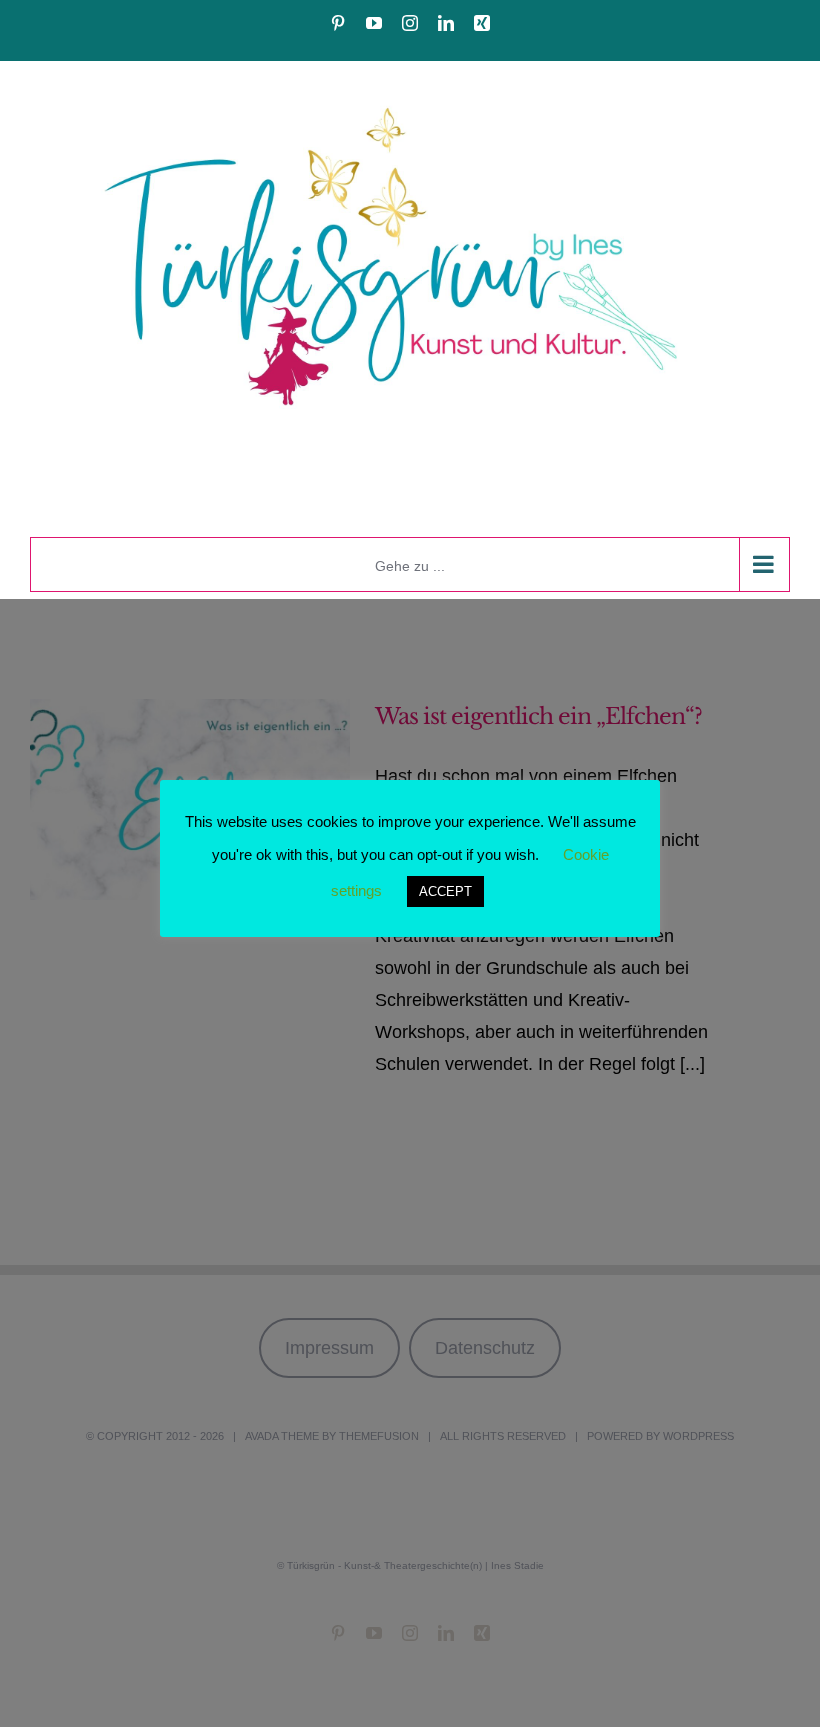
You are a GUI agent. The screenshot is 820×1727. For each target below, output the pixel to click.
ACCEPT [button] (445, 891)
